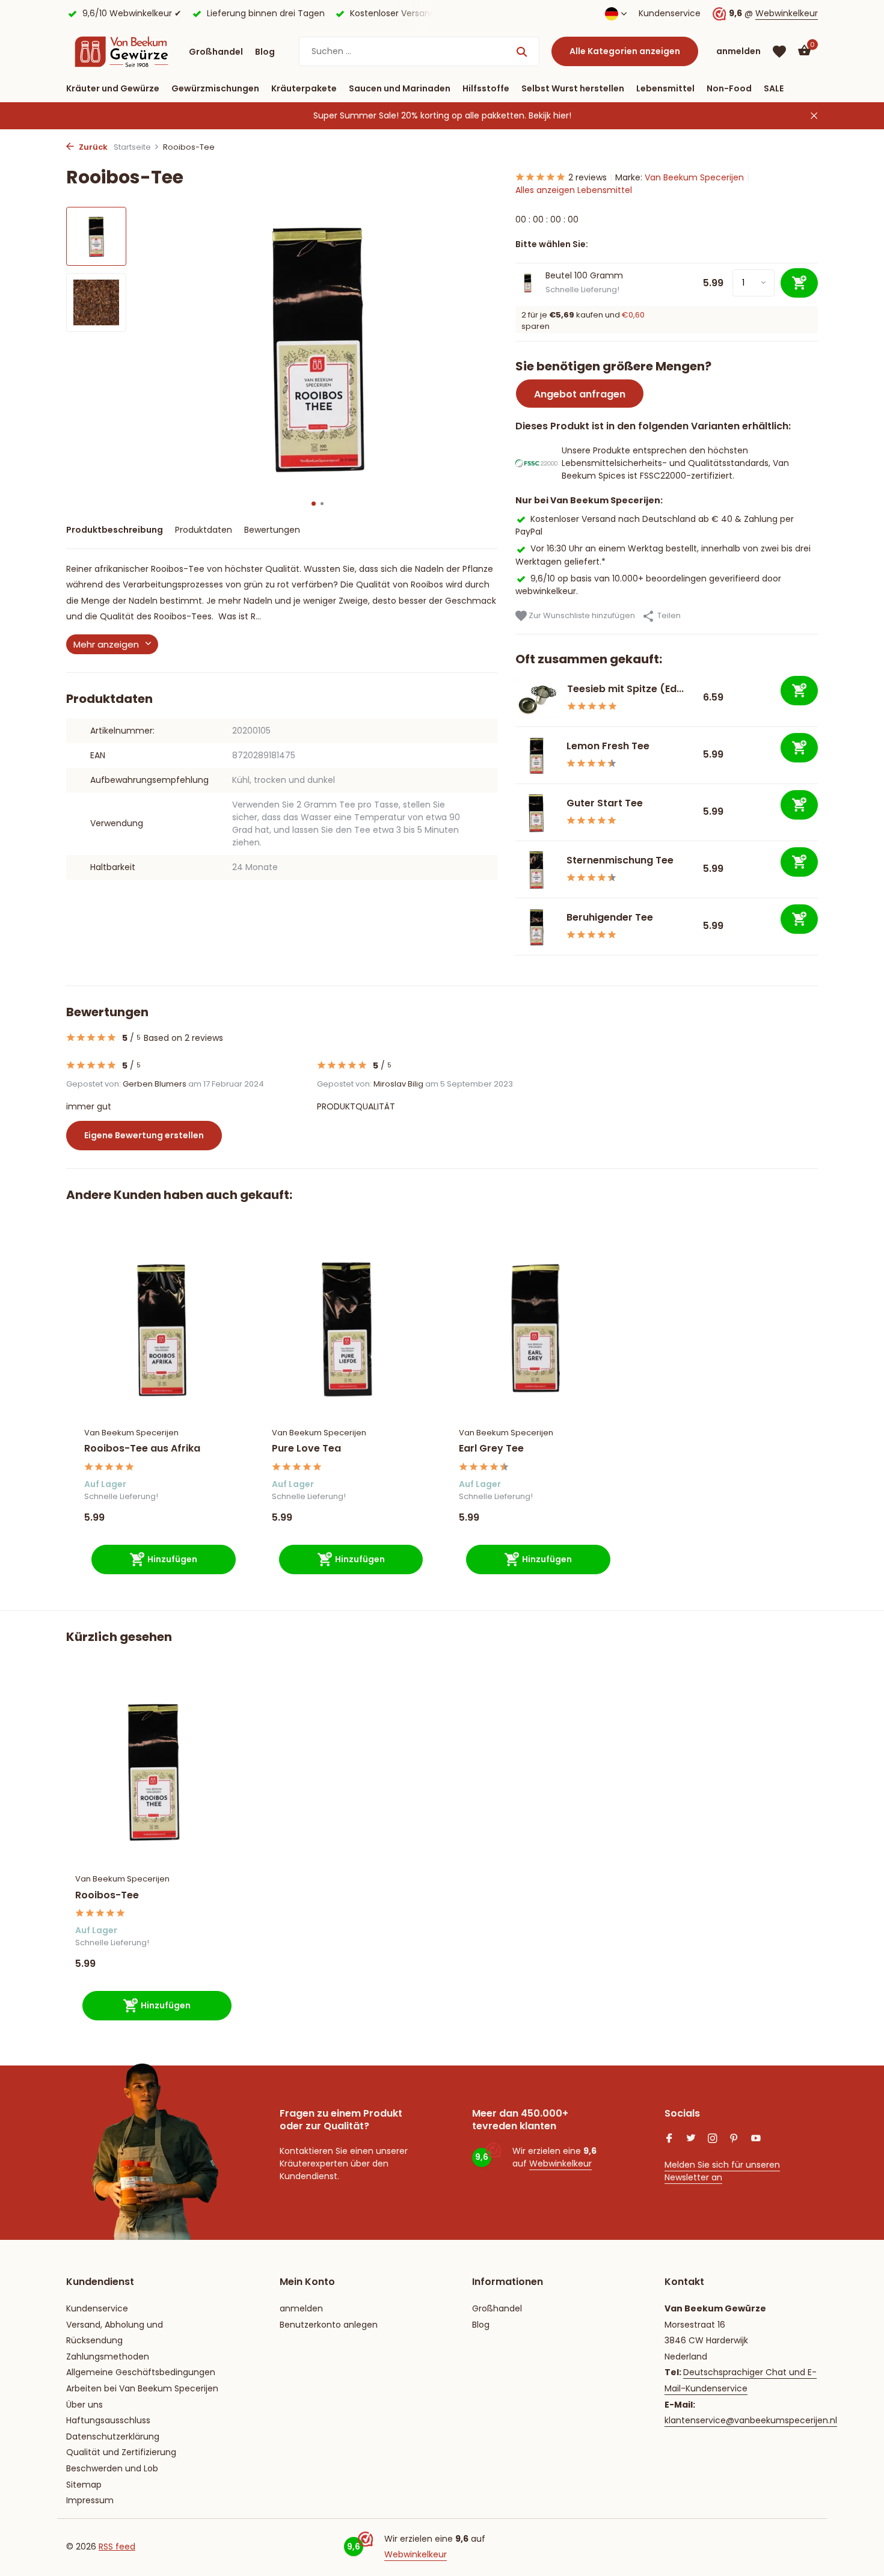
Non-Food (729, 88)
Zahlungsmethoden (108, 2357)
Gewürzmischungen (215, 88)
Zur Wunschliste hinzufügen (581, 615)
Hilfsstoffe (486, 88)
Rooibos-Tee (107, 1896)
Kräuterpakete (304, 88)
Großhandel (216, 52)
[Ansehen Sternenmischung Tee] (536, 869)
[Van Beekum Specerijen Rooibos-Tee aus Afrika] (160, 1327)
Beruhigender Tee (610, 917)
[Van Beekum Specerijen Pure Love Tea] (348, 1327)
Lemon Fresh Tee (608, 746)
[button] (314, 504)
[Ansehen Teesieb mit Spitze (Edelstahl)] (537, 698)
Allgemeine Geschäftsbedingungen (141, 2372)
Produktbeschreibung (115, 530)
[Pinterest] (734, 2139)
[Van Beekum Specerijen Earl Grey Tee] (535, 1327)
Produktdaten (204, 530)
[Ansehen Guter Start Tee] (536, 812)
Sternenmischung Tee (620, 860)
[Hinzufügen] (799, 691)
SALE (774, 88)
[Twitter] (691, 2139)
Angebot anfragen (580, 394)
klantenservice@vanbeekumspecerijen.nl (751, 2420)
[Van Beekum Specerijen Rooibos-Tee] (153, 1771)
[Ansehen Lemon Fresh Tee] (536, 755)
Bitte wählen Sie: (552, 244)
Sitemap (84, 2485)
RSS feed (117, 2547)
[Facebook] (669, 2139)
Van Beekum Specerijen (694, 177)
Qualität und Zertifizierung (121, 2452)
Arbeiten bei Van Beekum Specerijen (142, 2388)
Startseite (132, 147)
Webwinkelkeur (787, 13)
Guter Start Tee (605, 803)
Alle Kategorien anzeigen (625, 51)
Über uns (84, 2405)
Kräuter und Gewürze (113, 88)
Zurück (92, 147)
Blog (265, 52)
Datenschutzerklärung (113, 2436)
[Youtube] (756, 2139)
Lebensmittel (665, 88)
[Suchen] (522, 52)
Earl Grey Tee (491, 1449)
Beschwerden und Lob (112, 2468)
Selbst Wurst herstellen (573, 88)
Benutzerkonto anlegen (329, 2325)
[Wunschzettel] (779, 52)
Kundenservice (670, 13)
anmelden (301, 2308)
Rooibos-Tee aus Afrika (142, 1449)
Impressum (90, 2500)
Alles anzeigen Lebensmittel (574, 190)
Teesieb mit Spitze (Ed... (625, 689)
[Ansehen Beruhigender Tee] (536, 927)
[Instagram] (713, 2139)
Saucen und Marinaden (400, 88)
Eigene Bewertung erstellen (144, 1135)
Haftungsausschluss (108, 2420)
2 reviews (588, 177)
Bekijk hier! (550, 115)
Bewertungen (272, 530)
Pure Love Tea (306, 1449)
